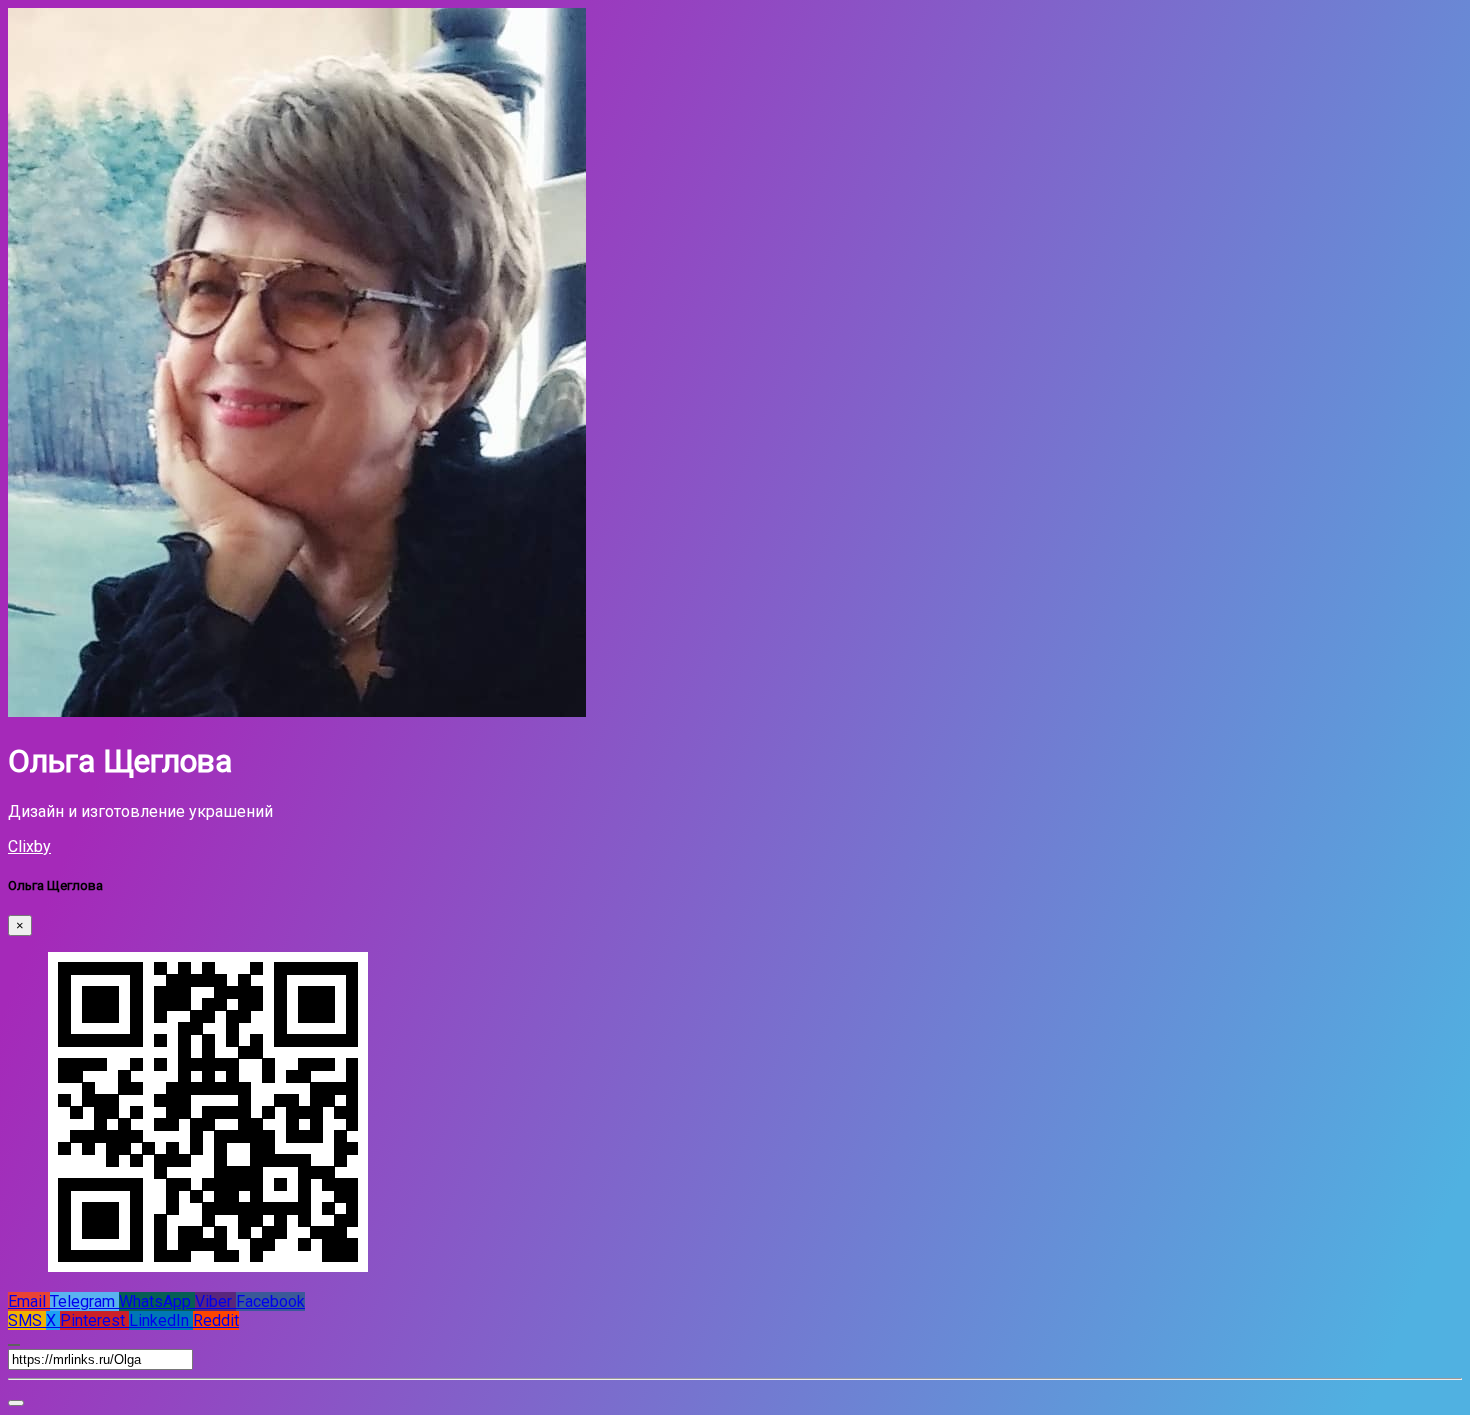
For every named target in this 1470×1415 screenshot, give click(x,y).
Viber (215, 1301)
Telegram (84, 1301)
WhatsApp (157, 1301)
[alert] (16, 1403)
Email (29, 1301)
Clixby (29, 846)
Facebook (270, 1301)
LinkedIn (161, 1320)
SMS (27, 1320)
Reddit (216, 1320)
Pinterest (94, 1320)
